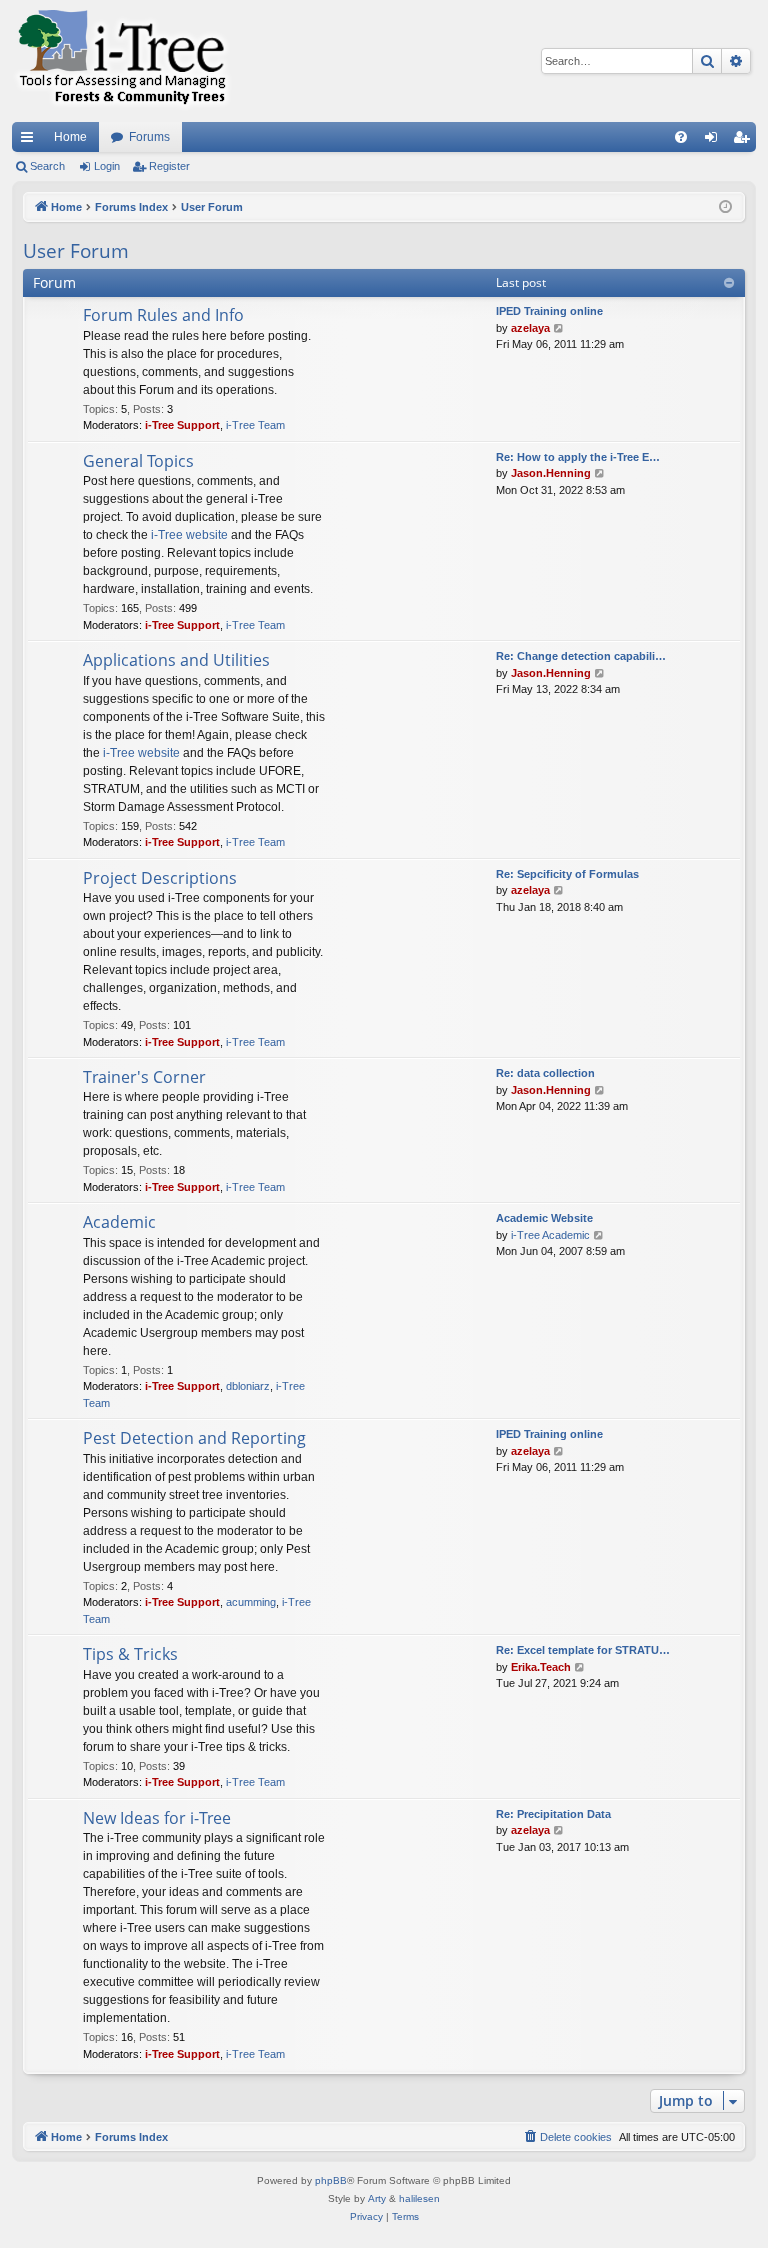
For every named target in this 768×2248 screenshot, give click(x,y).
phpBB (331, 2180)
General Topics (138, 461)
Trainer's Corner (144, 1077)
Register (169, 166)
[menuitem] (681, 137)
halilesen (419, 2198)
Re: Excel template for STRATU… (583, 1650)
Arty (377, 2198)
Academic (119, 1222)
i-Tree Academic (550, 1235)
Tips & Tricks (130, 1654)
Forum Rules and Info (163, 315)
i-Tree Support (182, 425)
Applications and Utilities (176, 660)
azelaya (530, 328)
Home (70, 137)
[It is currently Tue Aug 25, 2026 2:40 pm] (725, 207)
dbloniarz (248, 1386)
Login (107, 166)
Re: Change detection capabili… (581, 656)
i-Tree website (189, 535)
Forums (149, 137)
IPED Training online (549, 311)
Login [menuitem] (715, 141)
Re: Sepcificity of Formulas (567, 874)
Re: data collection (545, 1073)
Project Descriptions (160, 878)
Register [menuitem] (745, 141)
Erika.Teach (541, 1667)
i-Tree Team (255, 425)
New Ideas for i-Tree (157, 1818)
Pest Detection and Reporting (194, 1438)
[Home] (122, 61)
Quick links (31, 141)
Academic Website (544, 1218)
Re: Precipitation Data (553, 1814)
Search (47, 166)
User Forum (76, 251)
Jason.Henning (551, 473)
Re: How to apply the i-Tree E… (578, 457)
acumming (251, 1602)
